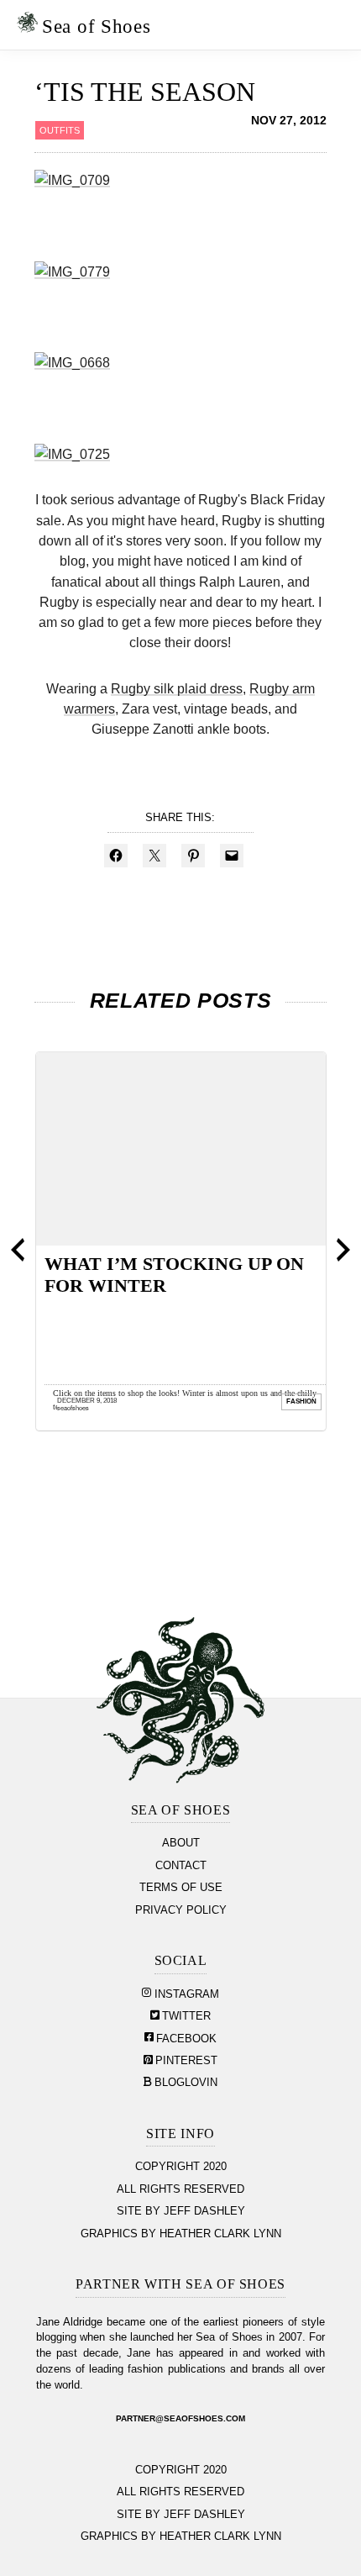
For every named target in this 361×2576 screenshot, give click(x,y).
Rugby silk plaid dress (177, 688)
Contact (181, 1866)
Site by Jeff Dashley (181, 2211)
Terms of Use (181, 1888)
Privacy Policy (181, 1910)
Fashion (301, 1401)
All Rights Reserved (180, 2189)
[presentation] (18, 1250)
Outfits (60, 130)
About (181, 1843)
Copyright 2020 (181, 2167)
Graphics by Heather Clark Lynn (181, 2234)
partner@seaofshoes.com (180, 2418)
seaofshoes (73, 1407)
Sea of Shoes (96, 26)
